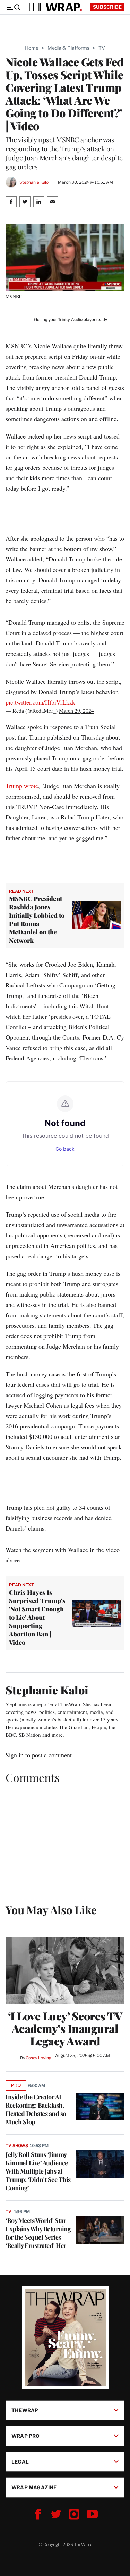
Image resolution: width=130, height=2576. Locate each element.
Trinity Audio (70, 320)
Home (32, 48)
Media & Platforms (68, 48)
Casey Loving (38, 2058)
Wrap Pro (26, 2436)
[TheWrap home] (54, 7)
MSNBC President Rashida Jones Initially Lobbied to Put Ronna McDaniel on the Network (37, 919)
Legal (20, 2462)
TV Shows (17, 2146)
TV (102, 48)
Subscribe (107, 7)
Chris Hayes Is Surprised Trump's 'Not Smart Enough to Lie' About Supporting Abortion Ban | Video (37, 1617)
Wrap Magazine (34, 2487)
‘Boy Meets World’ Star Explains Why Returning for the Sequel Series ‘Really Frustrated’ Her (38, 2233)
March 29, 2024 (76, 711)
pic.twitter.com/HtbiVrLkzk (40, 702)
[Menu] (13, 7)
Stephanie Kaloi (34, 182)
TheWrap (25, 2410)
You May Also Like (51, 1910)
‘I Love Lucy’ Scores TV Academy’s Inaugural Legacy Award (65, 2028)
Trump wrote (22, 786)
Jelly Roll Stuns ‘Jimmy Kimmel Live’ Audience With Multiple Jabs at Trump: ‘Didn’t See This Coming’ (38, 2171)
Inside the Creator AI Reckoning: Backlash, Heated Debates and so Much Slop (36, 2109)
